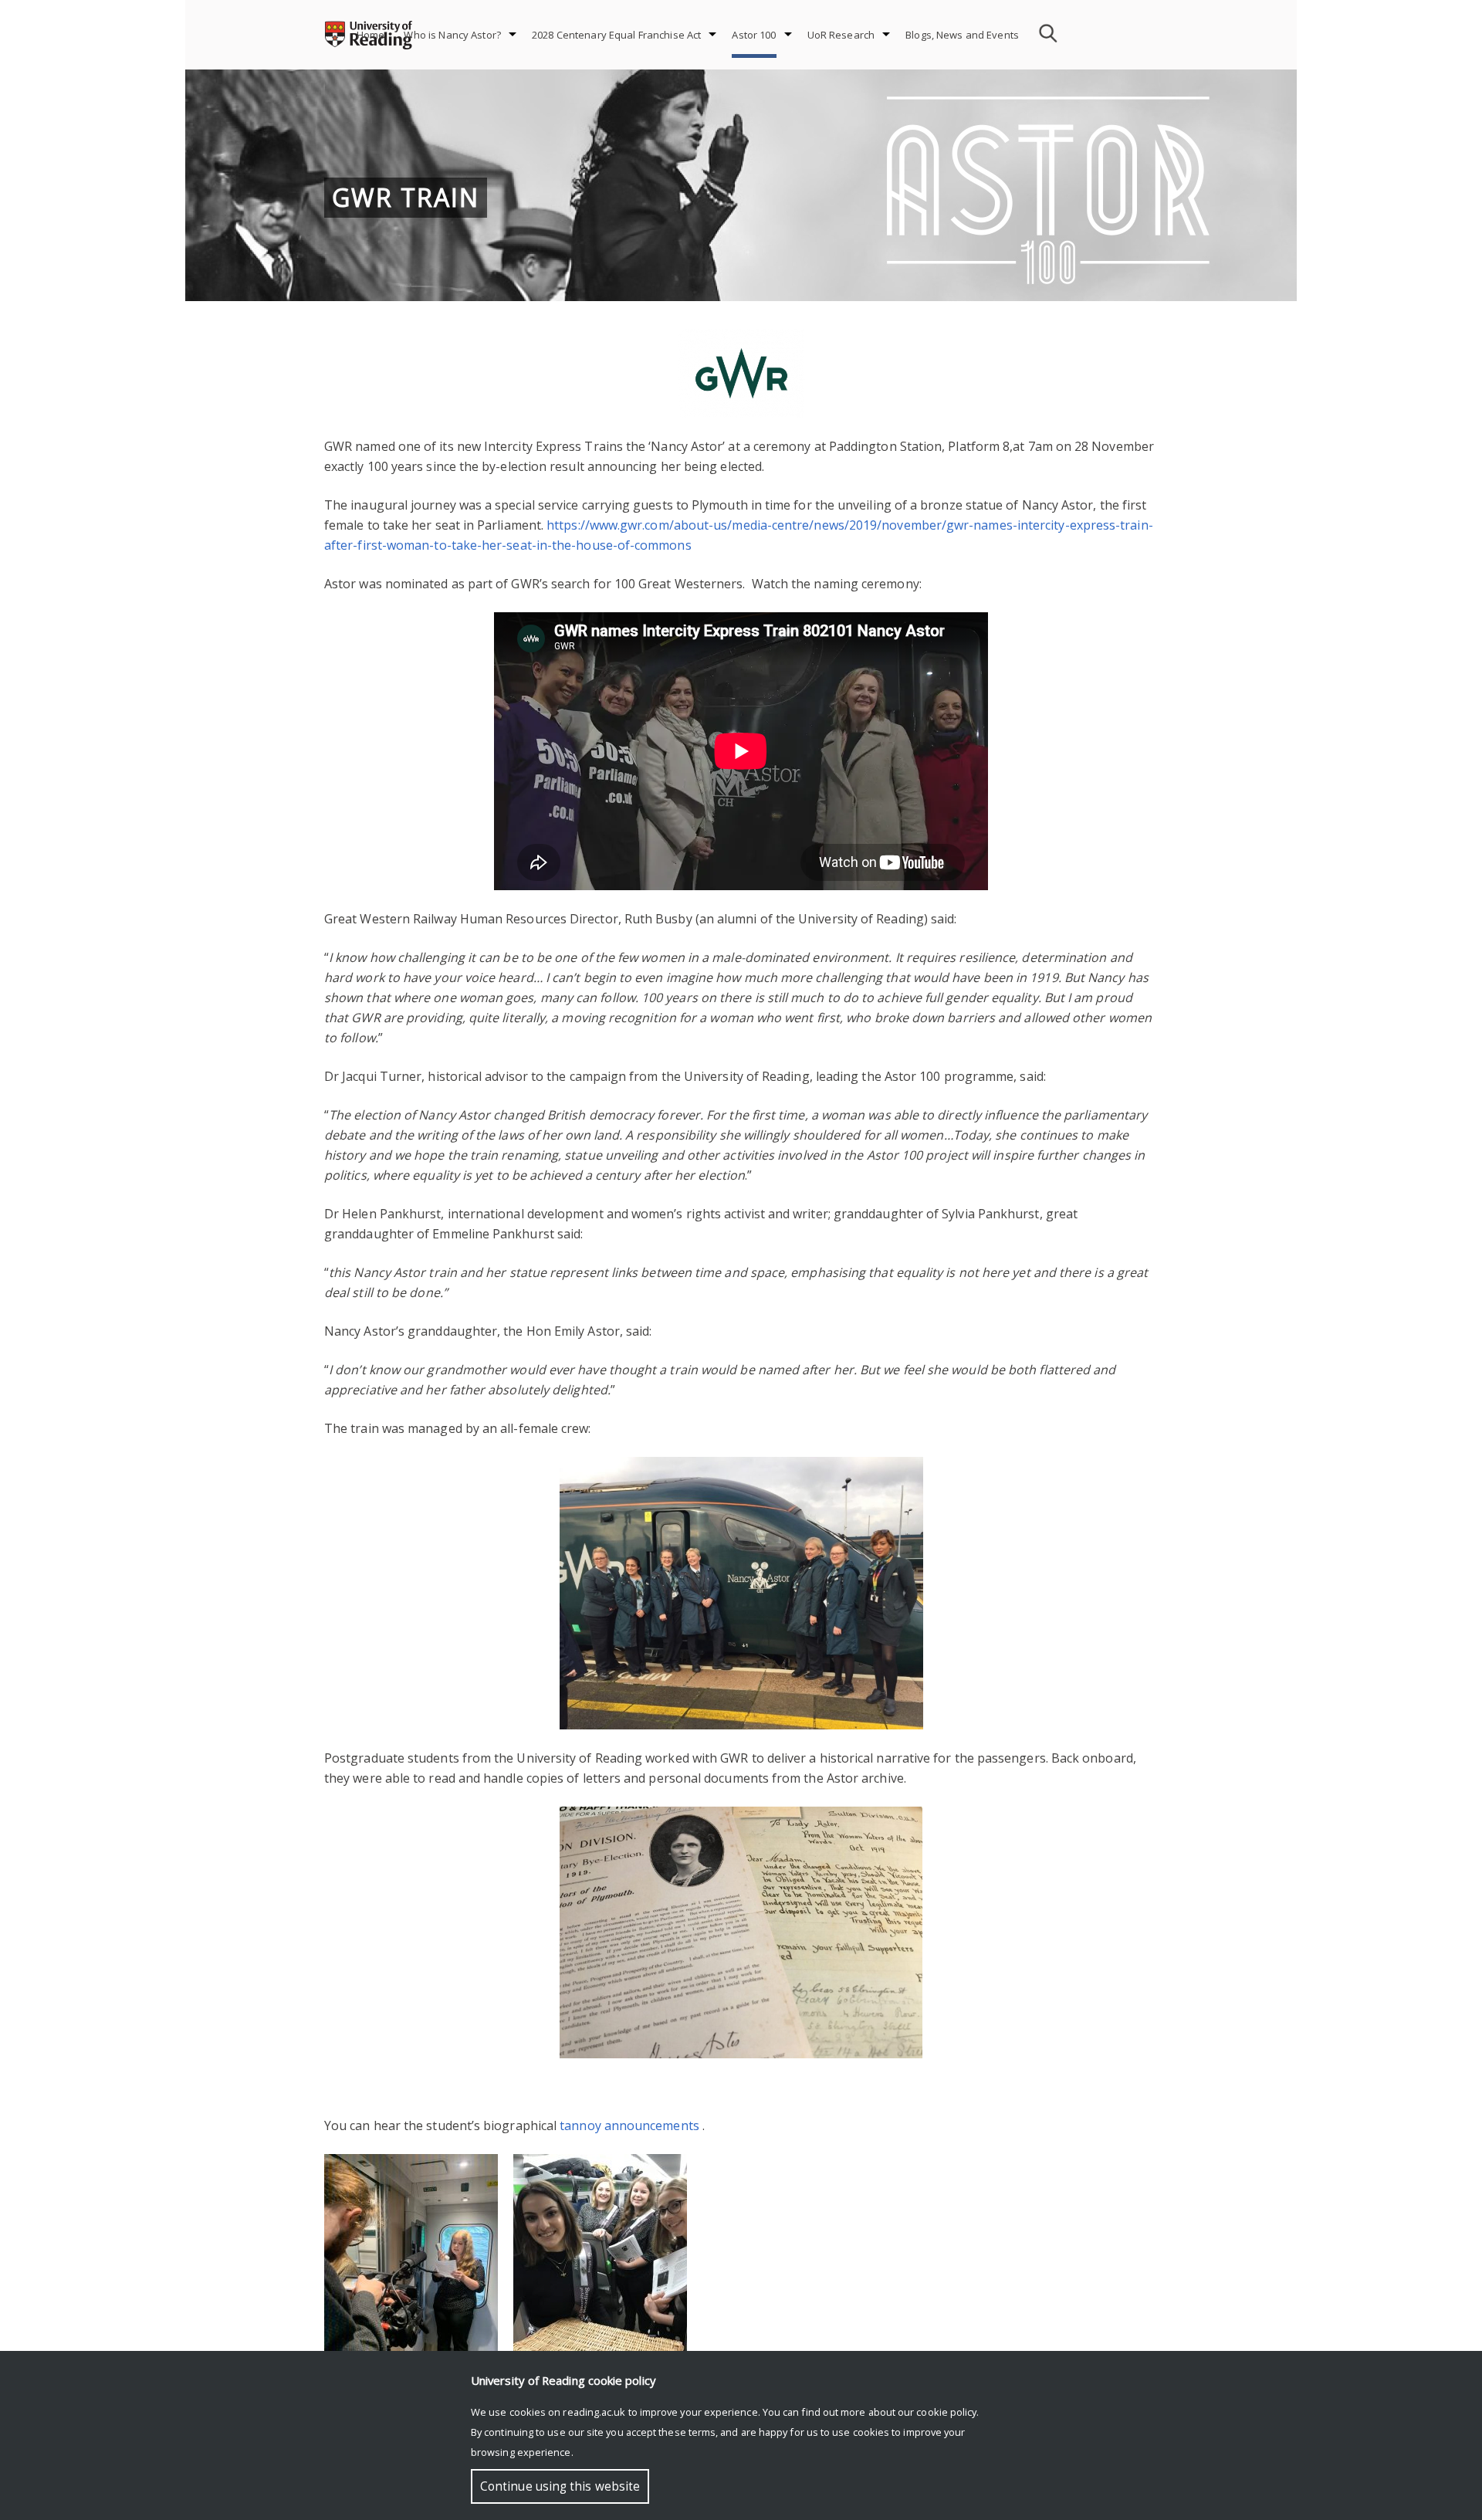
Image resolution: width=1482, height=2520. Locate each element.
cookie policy (946, 2412)
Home (371, 35)
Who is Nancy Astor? (452, 35)
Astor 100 (754, 35)
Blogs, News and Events (962, 35)
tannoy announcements (629, 2125)
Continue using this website (560, 2486)
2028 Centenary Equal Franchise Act (616, 35)
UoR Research (841, 35)
